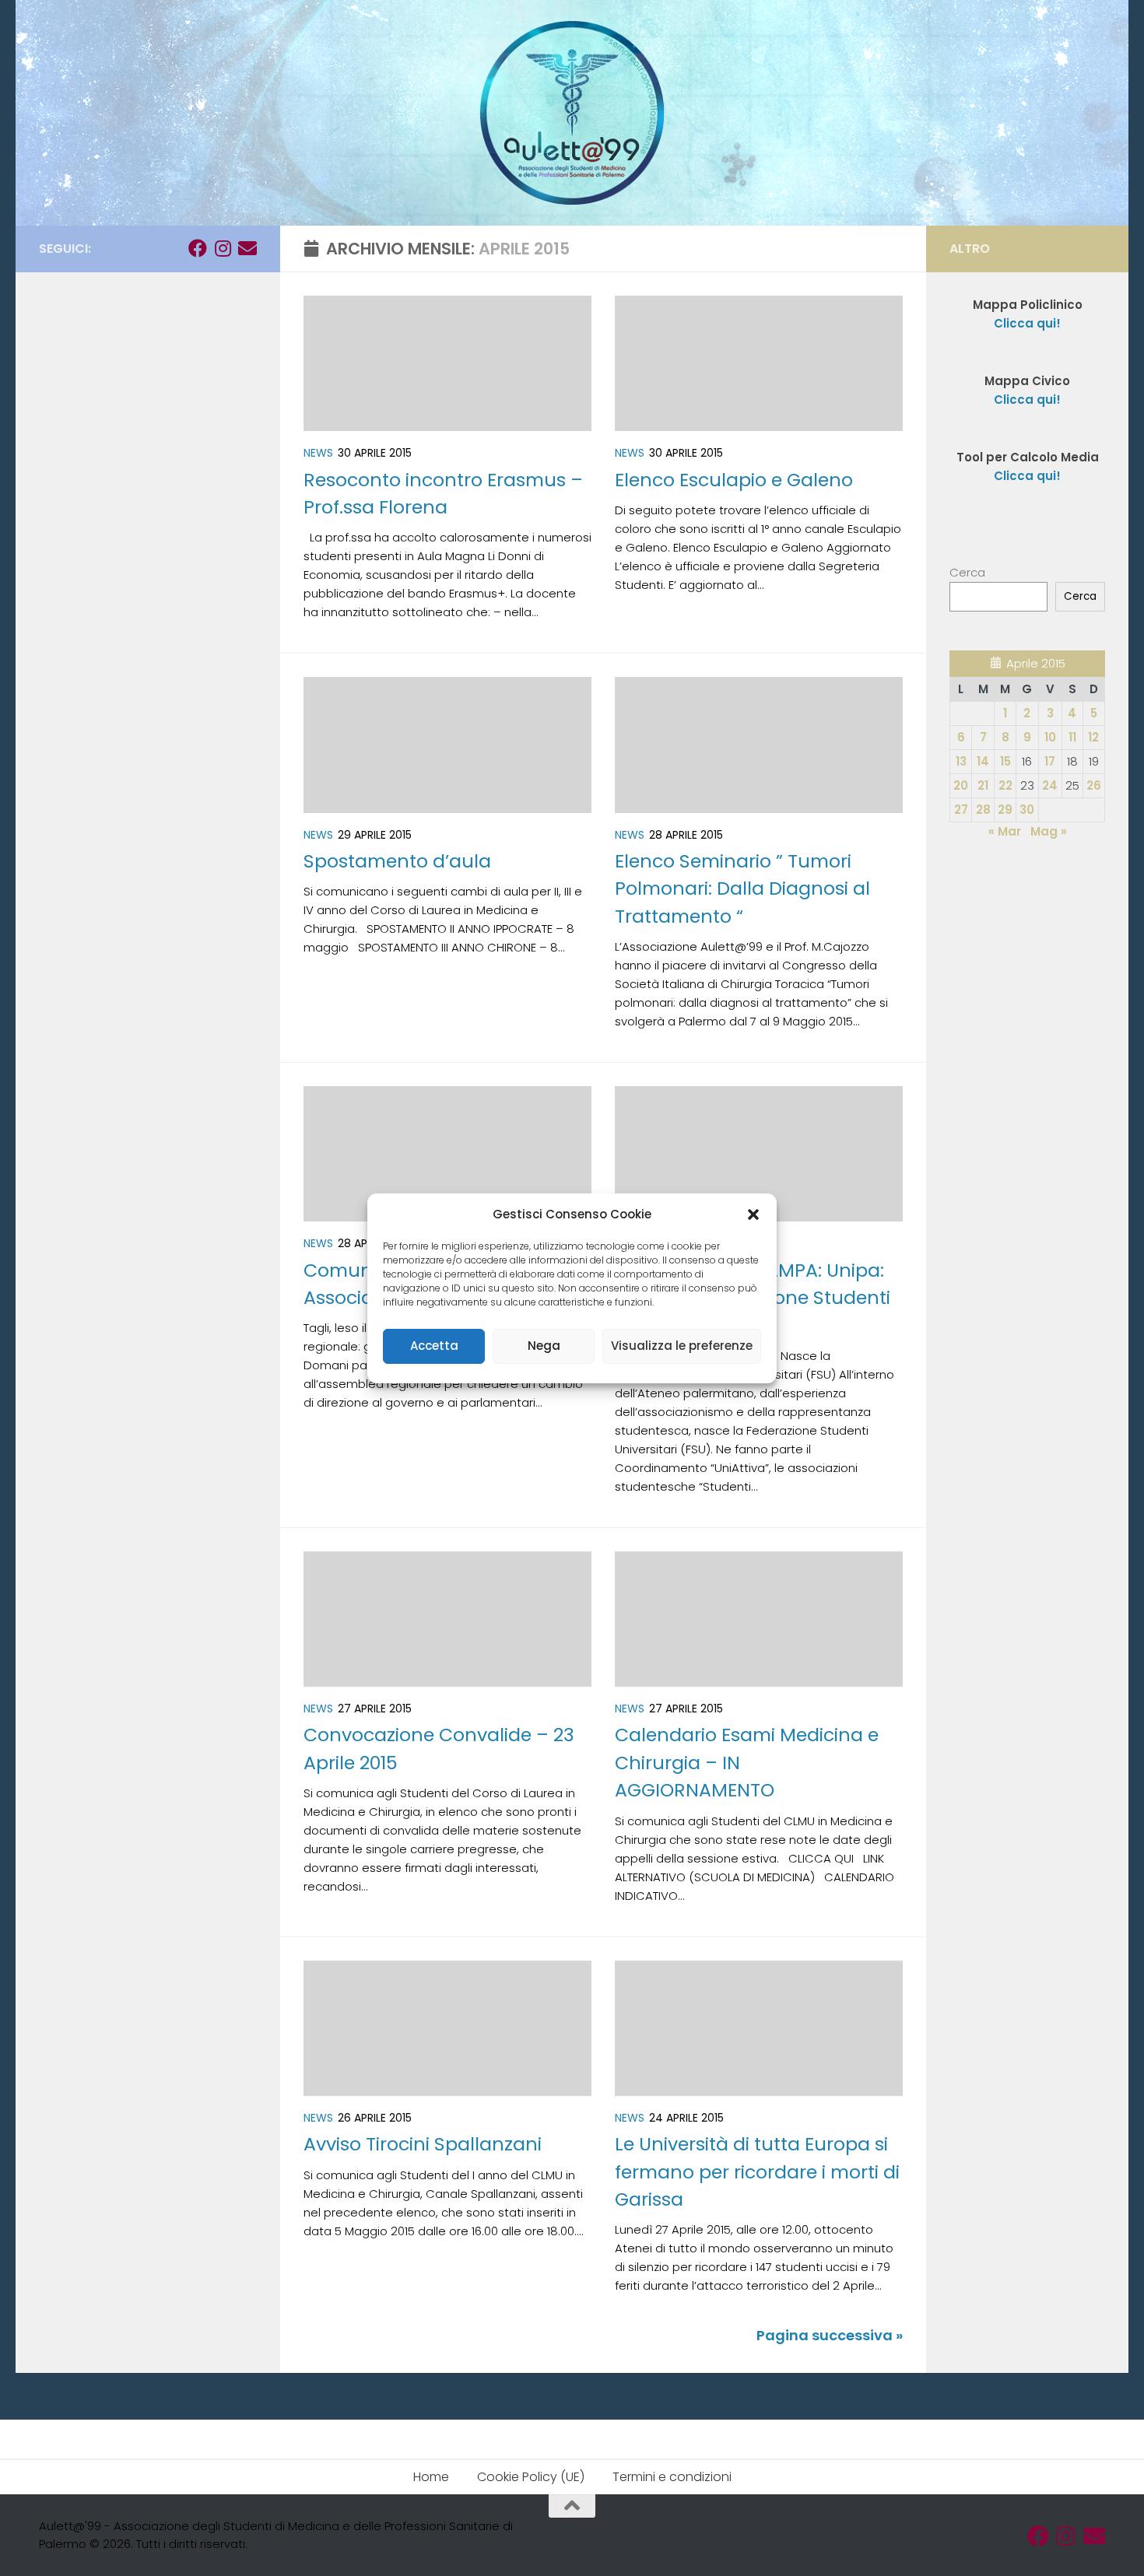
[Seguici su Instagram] (223, 248)
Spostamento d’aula (397, 861)
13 (961, 761)
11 (1072, 737)
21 (983, 785)
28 (983, 810)
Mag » (1049, 831)
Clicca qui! (1027, 400)
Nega (544, 1346)
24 (1050, 785)
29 (1005, 810)
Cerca (967, 572)
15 (1005, 761)
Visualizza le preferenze (682, 1346)
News (318, 453)
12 (1093, 737)
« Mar (1005, 831)
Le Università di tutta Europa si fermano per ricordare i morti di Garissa (757, 2171)
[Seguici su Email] (247, 248)
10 (1050, 737)
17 (1050, 761)
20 (961, 785)
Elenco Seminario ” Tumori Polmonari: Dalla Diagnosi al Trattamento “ (742, 888)
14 (983, 761)
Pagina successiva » (830, 2335)
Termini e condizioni (672, 2477)
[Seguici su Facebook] (198, 248)
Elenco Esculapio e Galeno (734, 480)
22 (1005, 785)
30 (1027, 810)
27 (961, 810)
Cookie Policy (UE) (531, 2477)
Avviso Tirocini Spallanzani (423, 2144)
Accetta (434, 1346)
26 (1094, 785)
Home (431, 2477)
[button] (753, 1214)
